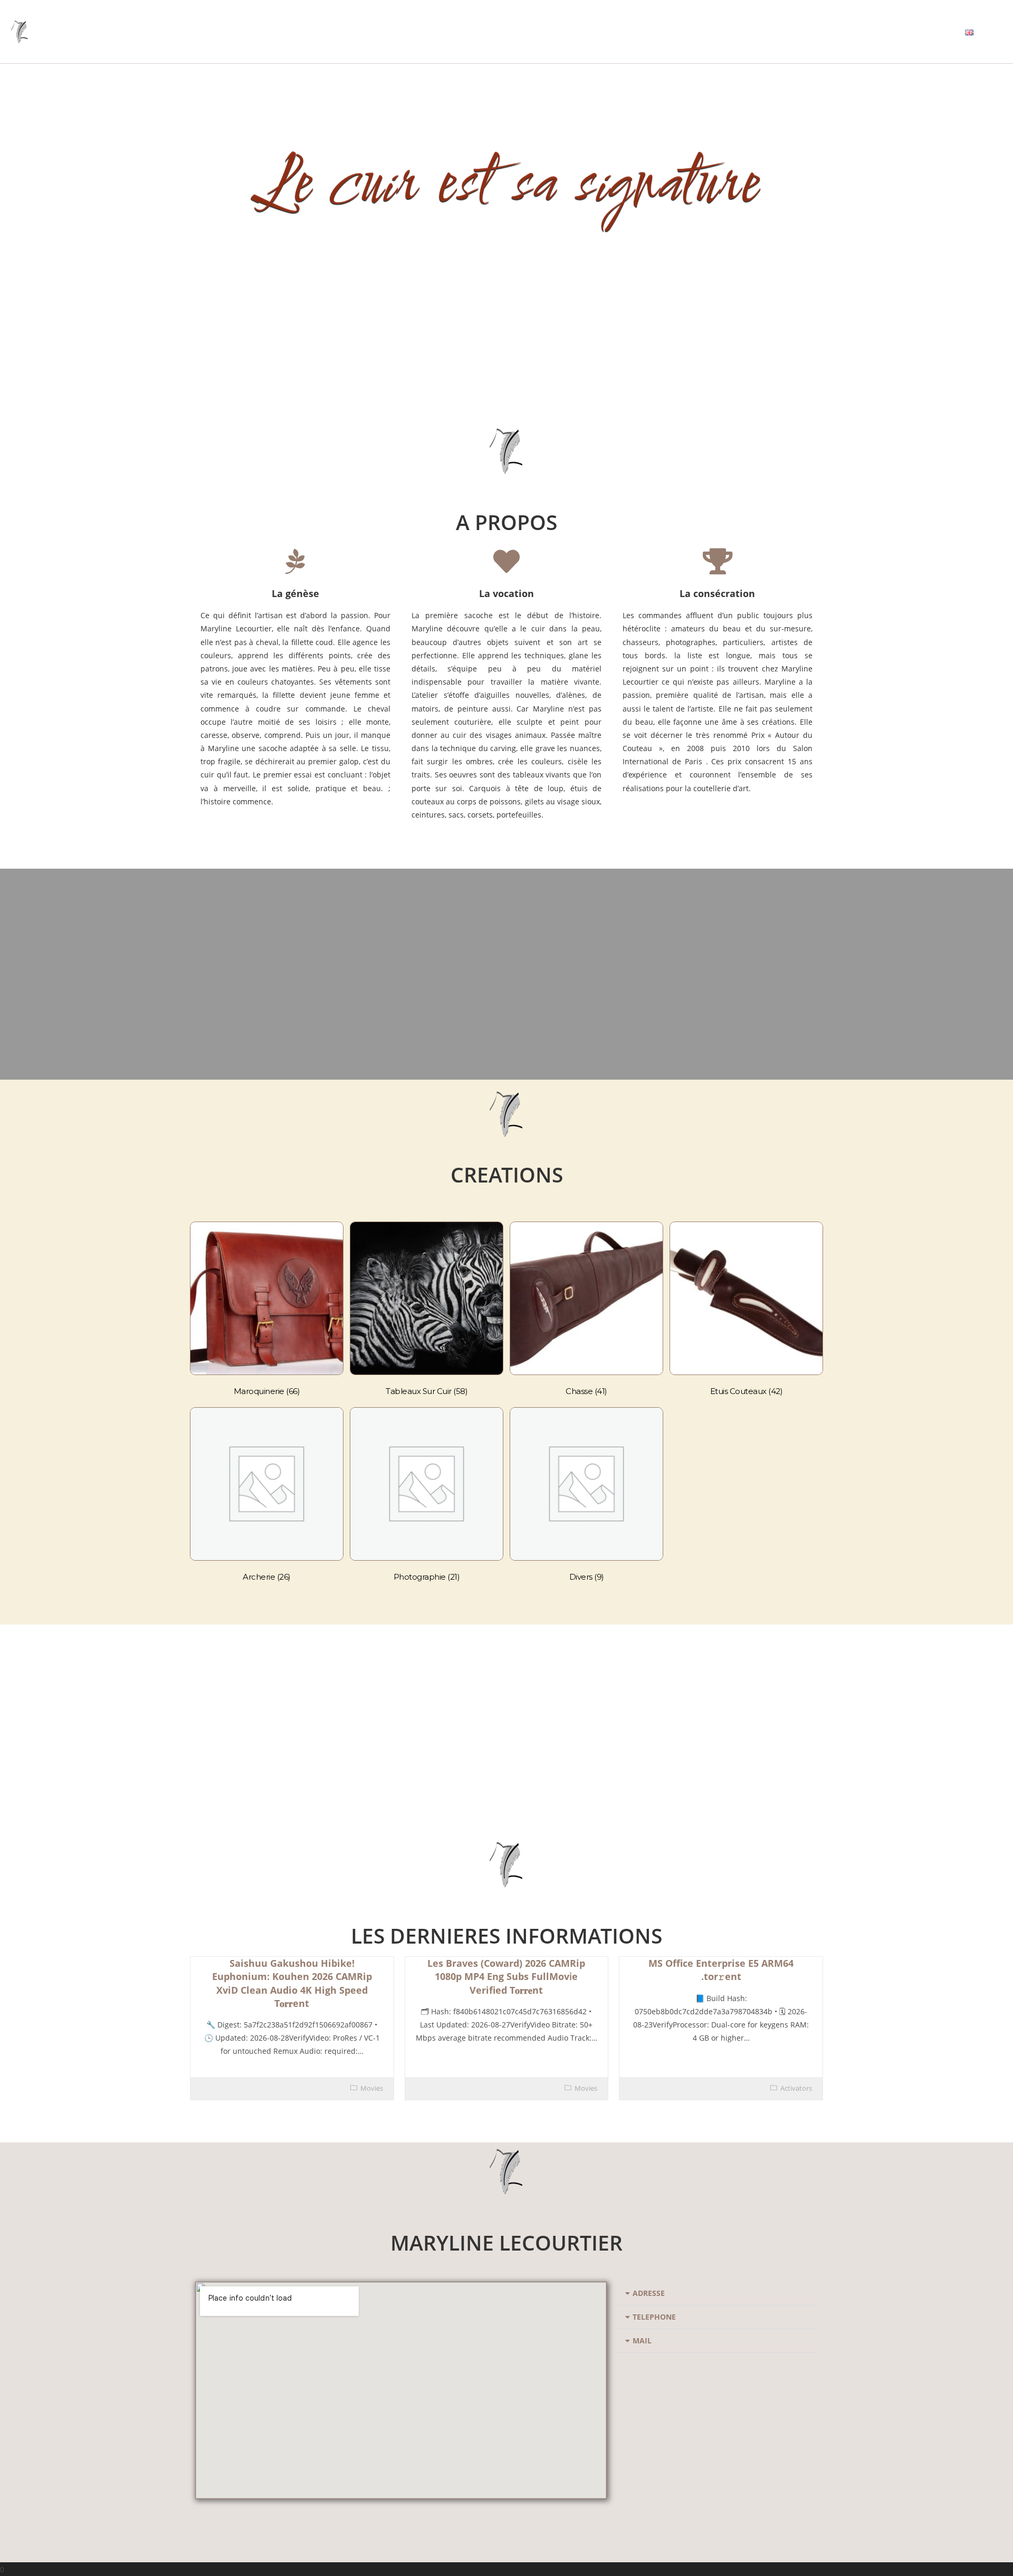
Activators (796, 2088)
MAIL (642, 2340)
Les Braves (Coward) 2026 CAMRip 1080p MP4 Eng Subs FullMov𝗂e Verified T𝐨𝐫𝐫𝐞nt (506, 1976)
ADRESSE (649, 2293)
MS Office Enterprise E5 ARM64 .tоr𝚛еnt (721, 1970)
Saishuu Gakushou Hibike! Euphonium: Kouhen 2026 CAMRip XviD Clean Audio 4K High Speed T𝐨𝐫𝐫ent (292, 1983)
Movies (372, 2088)
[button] (718, 2294)
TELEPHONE (654, 2317)
